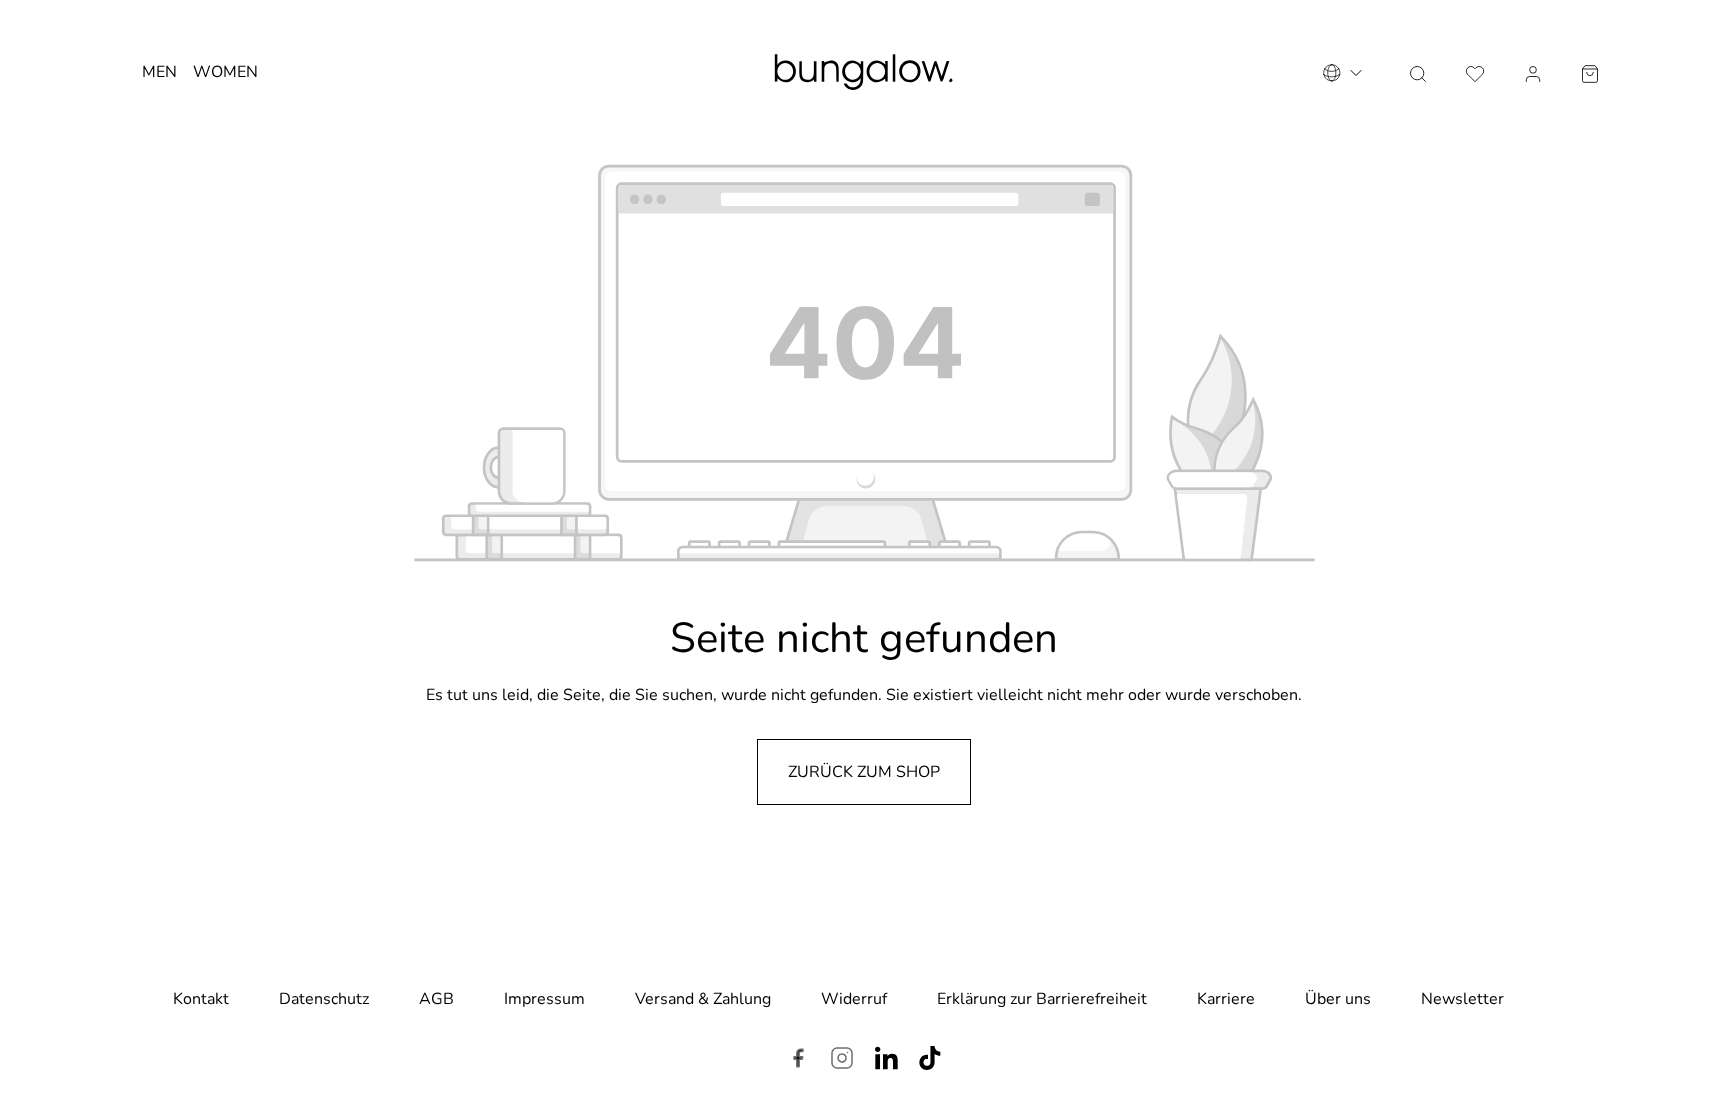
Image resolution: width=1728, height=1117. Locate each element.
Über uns (1338, 999)
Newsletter (1462, 999)
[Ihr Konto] (1533, 72)
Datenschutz (324, 999)
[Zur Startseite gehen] (864, 72)
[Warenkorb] (1590, 72)
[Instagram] (842, 1061)
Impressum (544, 999)
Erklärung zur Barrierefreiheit (1042, 999)
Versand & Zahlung (703, 999)
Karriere (1226, 999)
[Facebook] (798, 1061)
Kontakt (201, 999)
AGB (436, 999)
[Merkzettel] (1475, 72)
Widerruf (854, 999)
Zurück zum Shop (864, 772)
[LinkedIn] (886, 1061)
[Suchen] (1418, 72)
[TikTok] (930, 1061)
